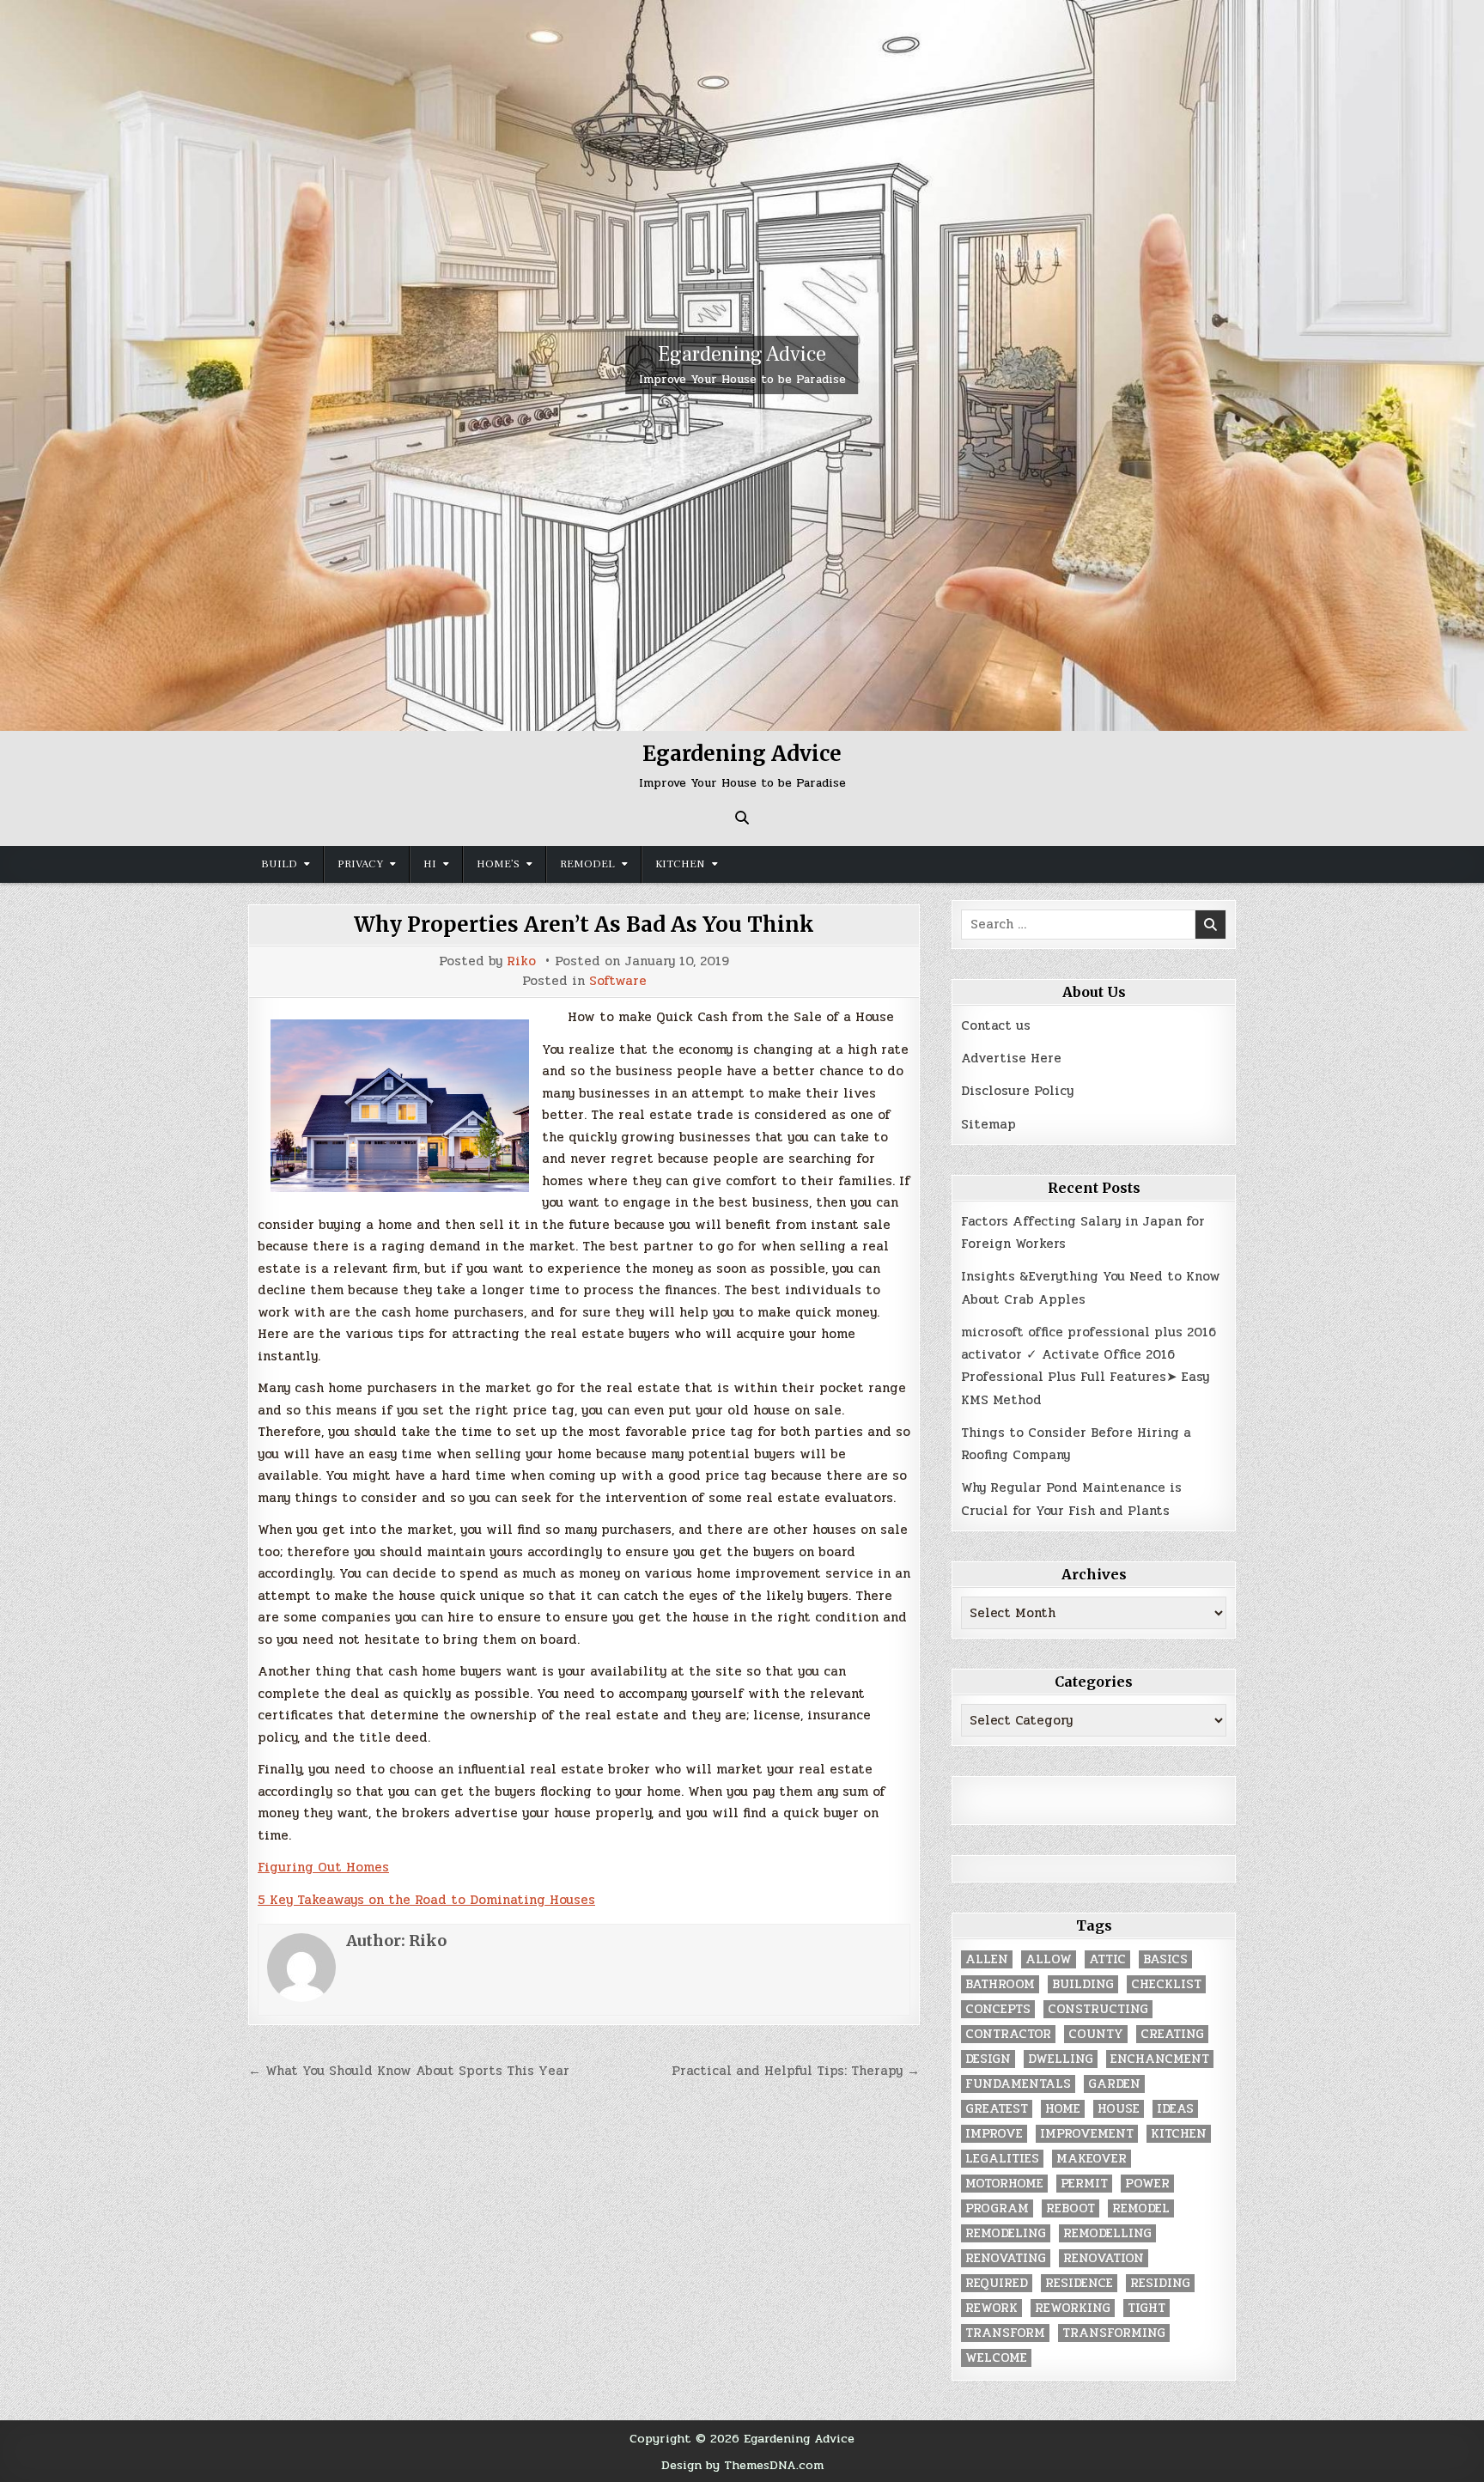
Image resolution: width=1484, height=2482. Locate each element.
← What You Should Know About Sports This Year (409, 2071)
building (1083, 1984)
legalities (1002, 2159)
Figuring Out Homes (323, 1867)
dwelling (1061, 2059)
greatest (997, 2109)
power (1147, 2184)
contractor (1008, 2034)
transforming (1114, 2333)
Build (279, 864)
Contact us (996, 1025)
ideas (1175, 2109)
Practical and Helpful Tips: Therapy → (796, 2071)
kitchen (1179, 2134)
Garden (1114, 2084)
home (1063, 2109)
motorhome (1004, 2184)
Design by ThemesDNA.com (742, 2465)
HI (430, 864)
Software (618, 981)
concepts (998, 2009)
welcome (996, 2358)
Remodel (587, 864)
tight (1146, 2308)
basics (1165, 1959)
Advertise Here (1011, 1058)
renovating (1006, 2258)
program (997, 2208)
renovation (1104, 2258)
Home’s (498, 864)
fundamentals (1018, 2084)
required (997, 2283)
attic (1107, 1959)
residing (1160, 2283)
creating (1172, 2034)
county (1096, 2034)
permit (1084, 2184)
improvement (1087, 2134)
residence (1079, 2283)
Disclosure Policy (1017, 1091)
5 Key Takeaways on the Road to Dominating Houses (426, 1900)
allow (1049, 1959)
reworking (1073, 2308)
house (1119, 2109)
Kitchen (680, 864)
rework (991, 2308)
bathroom (1000, 1984)
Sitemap (988, 1124)
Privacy (360, 864)
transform (1005, 2333)
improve (994, 2134)
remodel (1141, 2208)
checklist (1166, 1984)
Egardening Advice (742, 354)
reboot (1070, 2208)
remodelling (1107, 2233)
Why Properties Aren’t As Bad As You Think (584, 925)
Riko (521, 961)
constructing (1098, 2009)
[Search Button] (742, 818)
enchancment (1160, 2059)
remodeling (1006, 2233)
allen (987, 1959)
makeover (1092, 2159)
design (988, 2059)
